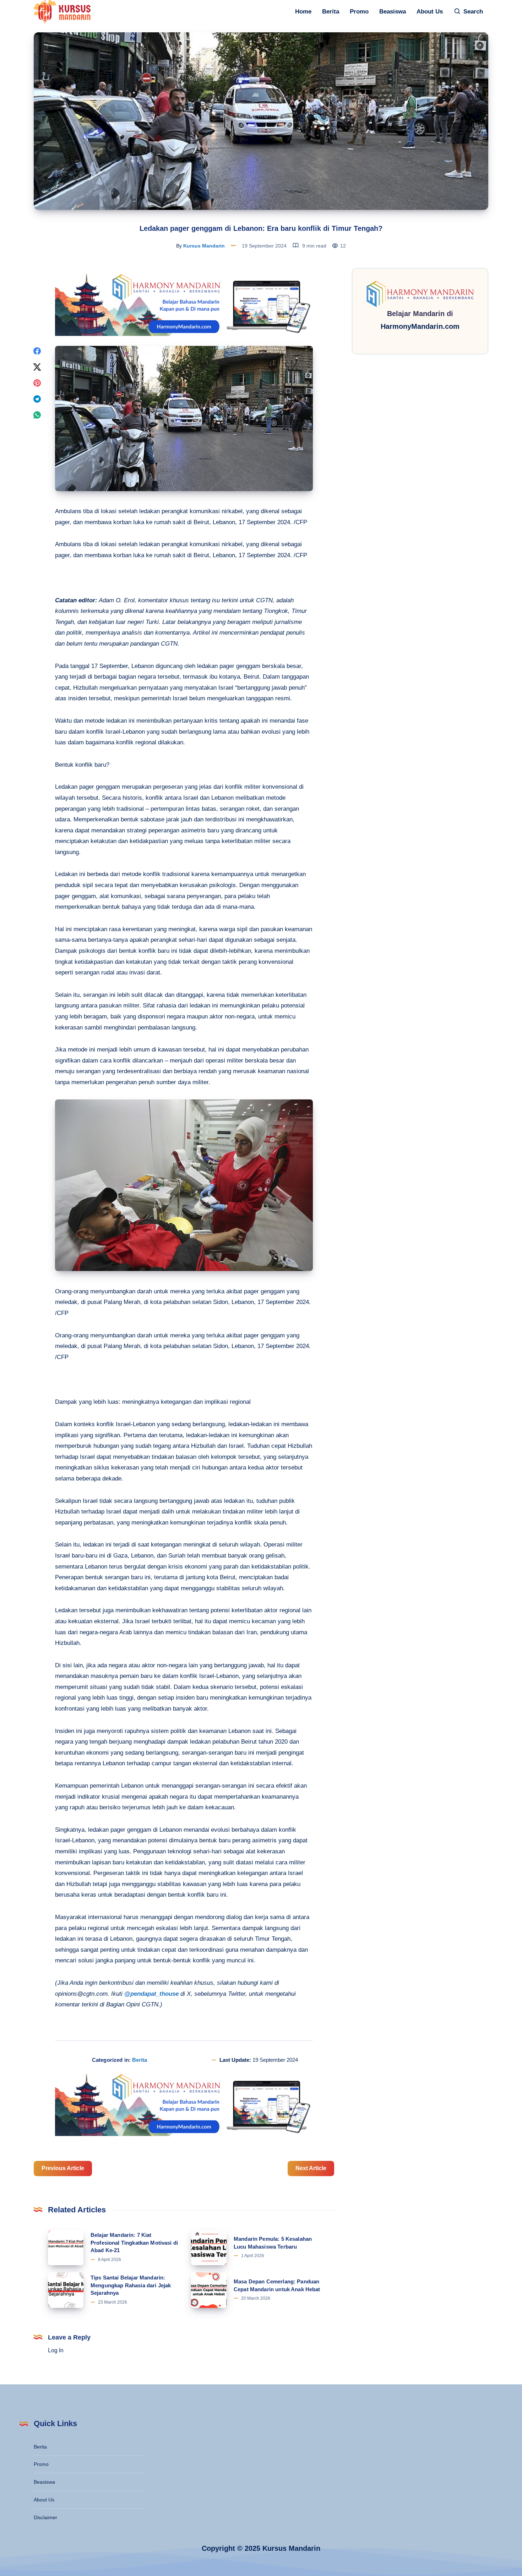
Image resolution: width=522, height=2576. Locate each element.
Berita (331, 12)
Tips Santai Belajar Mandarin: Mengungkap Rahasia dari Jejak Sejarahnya (131, 2285)
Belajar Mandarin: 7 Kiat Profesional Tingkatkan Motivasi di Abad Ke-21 (134, 2243)
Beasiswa (393, 12)
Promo (359, 12)
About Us (430, 12)
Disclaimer (45, 2517)
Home (303, 12)
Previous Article (63, 2168)
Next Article (311, 2168)
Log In (56, 2350)
